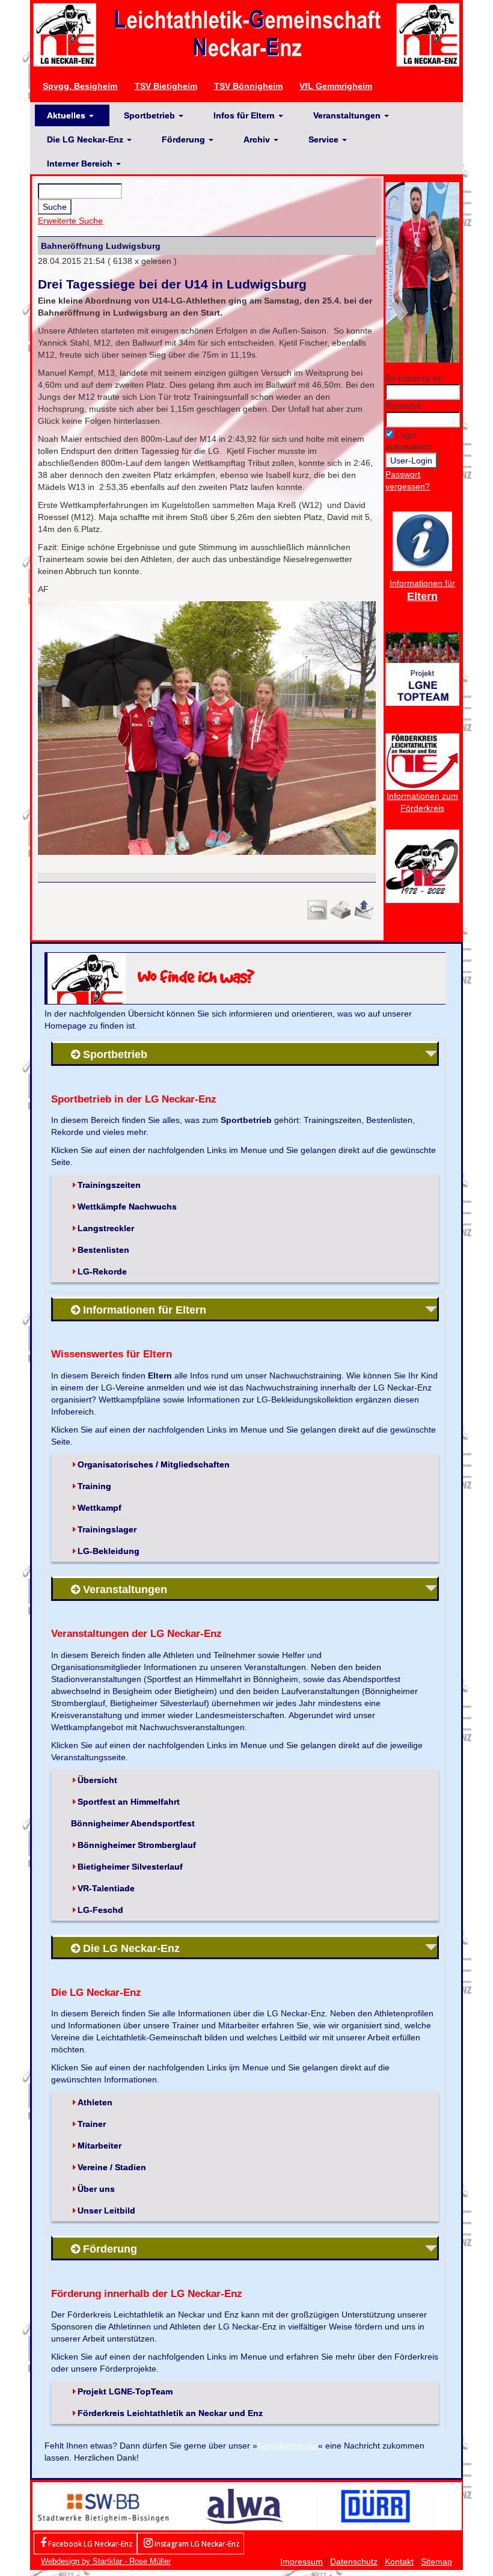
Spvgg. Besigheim (80, 86)
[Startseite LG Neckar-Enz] (246, 34)
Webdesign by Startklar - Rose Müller (106, 2561)
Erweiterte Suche (70, 221)
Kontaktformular (288, 2446)
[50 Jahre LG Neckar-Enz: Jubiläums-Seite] (422, 866)
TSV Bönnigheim (248, 86)
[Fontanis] (245, 2506)
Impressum (302, 2562)
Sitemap (436, 2562)
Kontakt (399, 2562)
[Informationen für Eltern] (422, 540)
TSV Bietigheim (166, 86)
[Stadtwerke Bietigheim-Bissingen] (103, 2506)
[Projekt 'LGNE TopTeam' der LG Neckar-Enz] (422, 668)
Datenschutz (354, 2562)
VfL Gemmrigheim (336, 86)
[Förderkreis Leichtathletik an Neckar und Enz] (422, 761)
